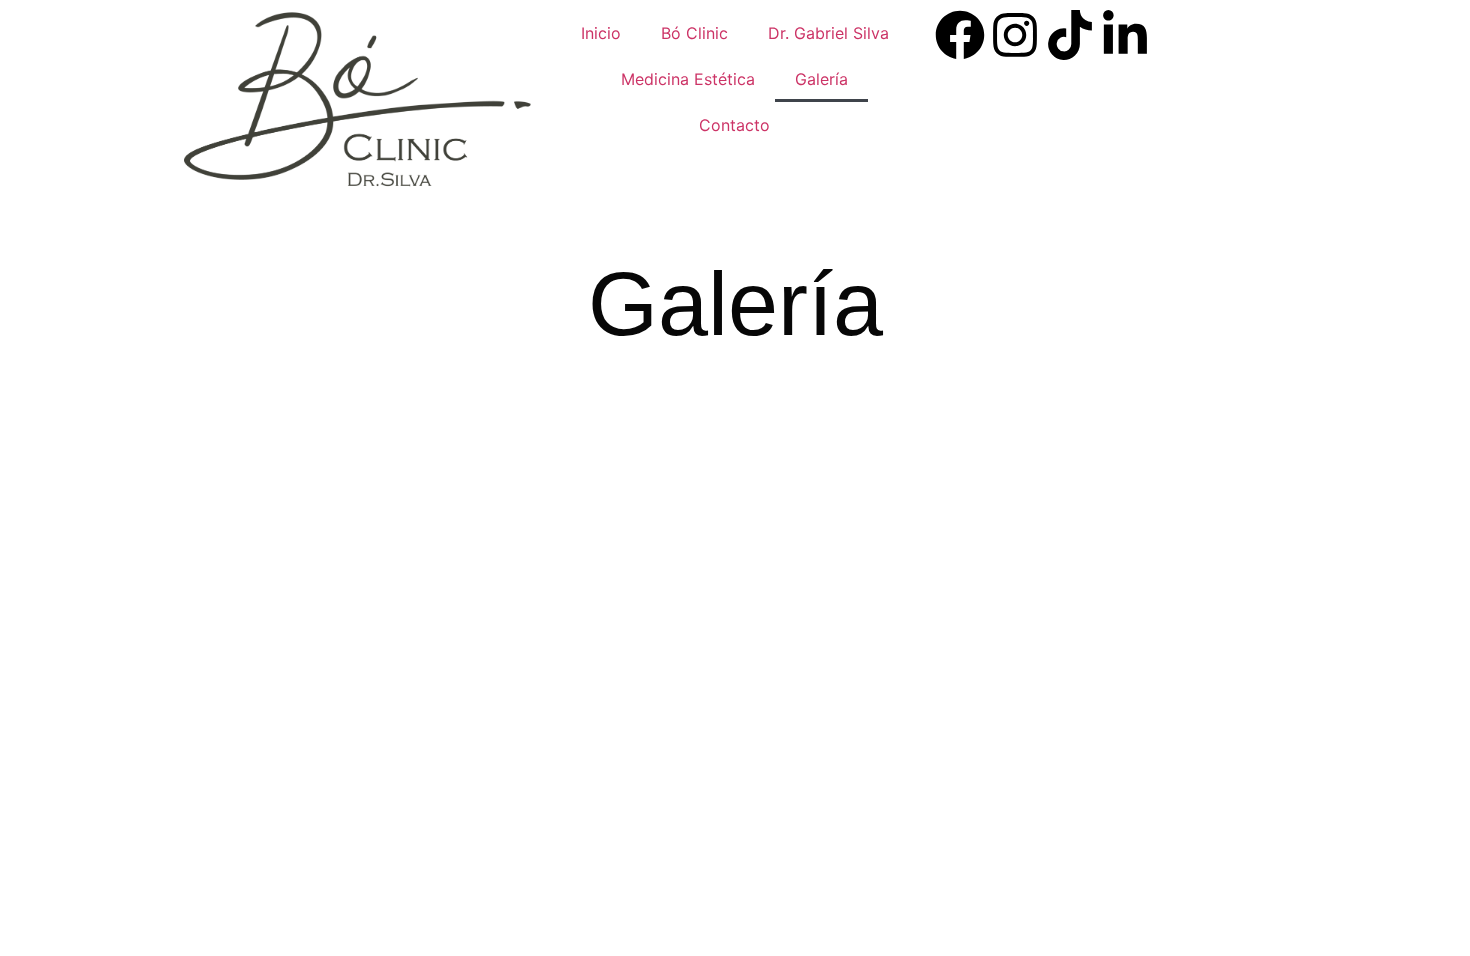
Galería (821, 79)
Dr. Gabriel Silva (828, 33)
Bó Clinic (694, 33)
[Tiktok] (1070, 35)
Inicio (601, 33)
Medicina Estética (688, 79)
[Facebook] (960, 35)
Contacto (734, 125)
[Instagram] (1015, 35)
